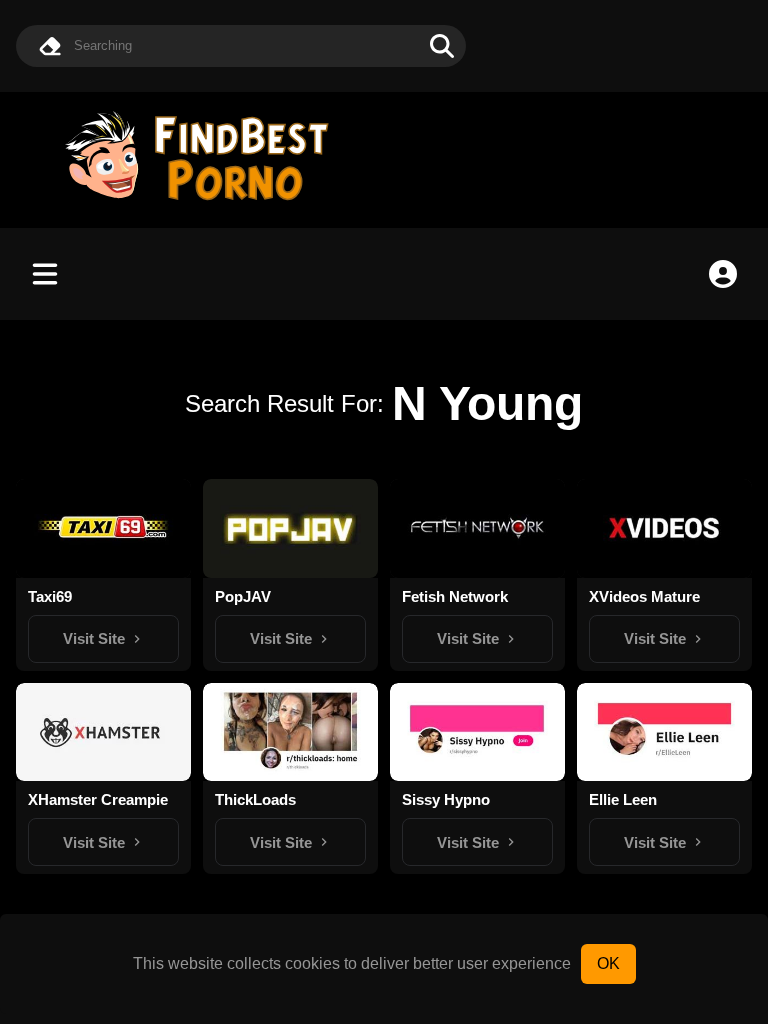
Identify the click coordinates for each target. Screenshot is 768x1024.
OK (608, 963)
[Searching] (442, 46)
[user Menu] (723, 274)
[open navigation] (45, 274)
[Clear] (50, 46)
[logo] (206, 202)
